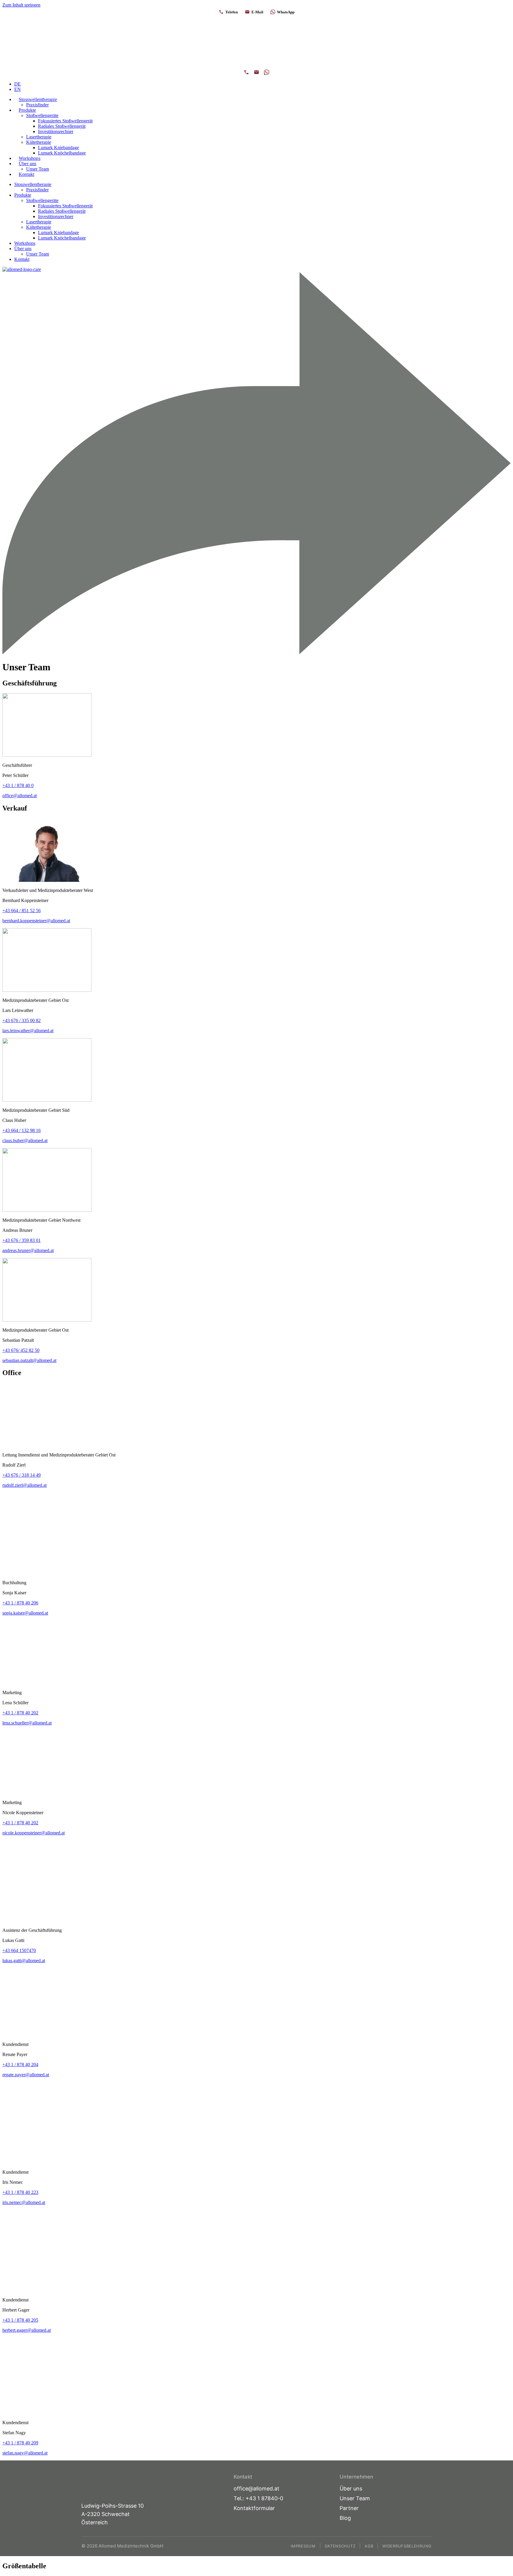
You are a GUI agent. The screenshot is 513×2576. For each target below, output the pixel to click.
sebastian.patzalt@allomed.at (29, 1360)
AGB (369, 2546)
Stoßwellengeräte (42, 115)
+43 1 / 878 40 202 (20, 1713)
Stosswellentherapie (38, 99)
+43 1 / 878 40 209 (20, 2443)
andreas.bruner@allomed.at (28, 1250)
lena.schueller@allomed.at (27, 1723)
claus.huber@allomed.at (25, 1140)
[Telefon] (246, 72)
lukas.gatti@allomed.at (24, 1961)
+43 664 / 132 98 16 (22, 1130)
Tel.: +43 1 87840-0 (258, 2498)
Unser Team (38, 169)
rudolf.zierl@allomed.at (24, 1485)
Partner (349, 2508)
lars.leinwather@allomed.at (28, 1031)
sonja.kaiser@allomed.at (25, 1613)
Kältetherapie (39, 142)
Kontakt (26, 174)
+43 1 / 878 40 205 (20, 2320)
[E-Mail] (256, 72)
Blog (345, 2518)
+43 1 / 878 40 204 (20, 2065)
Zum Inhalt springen (21, 5)
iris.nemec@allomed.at (24, 2202)
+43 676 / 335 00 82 (22, 1020)
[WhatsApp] (267, 72)
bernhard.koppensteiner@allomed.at (36, 921)
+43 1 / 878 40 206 (20, 1603)
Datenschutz (340, 2546)
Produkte (27, 110)
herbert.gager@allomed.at (27, 2330)
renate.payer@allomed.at (26, 2075)
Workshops (30, 158)
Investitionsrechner (56, 131)
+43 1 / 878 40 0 (18, 785)
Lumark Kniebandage (58, 148)
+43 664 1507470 (19, 1950)
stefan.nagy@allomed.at (25, 2453)
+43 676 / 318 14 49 (22, 1475)
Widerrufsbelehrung (407, 2546)
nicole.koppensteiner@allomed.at (34, 1833)
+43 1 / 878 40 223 (20, 2192)
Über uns (28, 164)
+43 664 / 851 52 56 (22, 911)
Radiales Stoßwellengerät (62, 126)
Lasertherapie (39, 137)
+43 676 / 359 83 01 (22, 1240)
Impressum (303, 2546)
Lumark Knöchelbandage (62, 153)
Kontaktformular (254, 2508)
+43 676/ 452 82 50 (21, 1350)
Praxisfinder (37, 105)
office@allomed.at (20, 796)
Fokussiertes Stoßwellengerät (65, 121)
